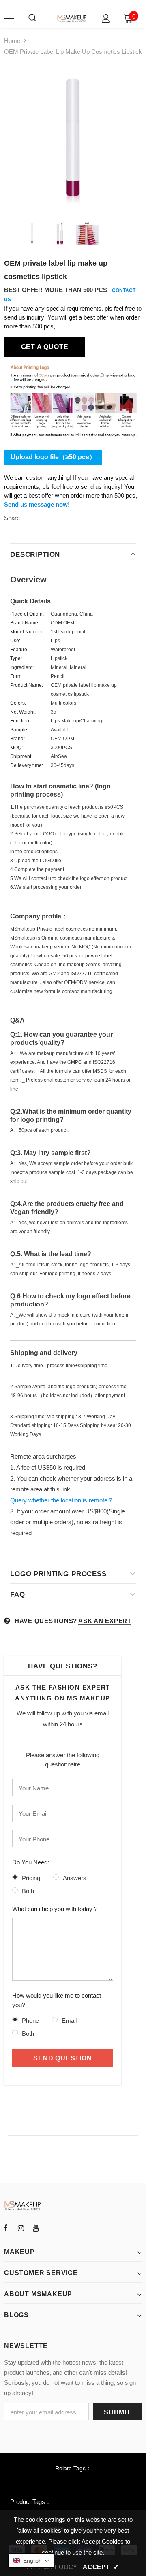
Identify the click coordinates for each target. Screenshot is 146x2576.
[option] (73, 136)
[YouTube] (36, 2228)
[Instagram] (21, 2228)
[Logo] (72, 18)
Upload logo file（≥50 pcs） (53, 457)
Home (12, 41)
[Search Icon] (32, 18)
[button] (31, 2561)
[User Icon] (106, 18)
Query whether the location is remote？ (62, 1500)
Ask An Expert (105, 1621)
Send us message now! (37, 504)
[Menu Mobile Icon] (9, 18)
